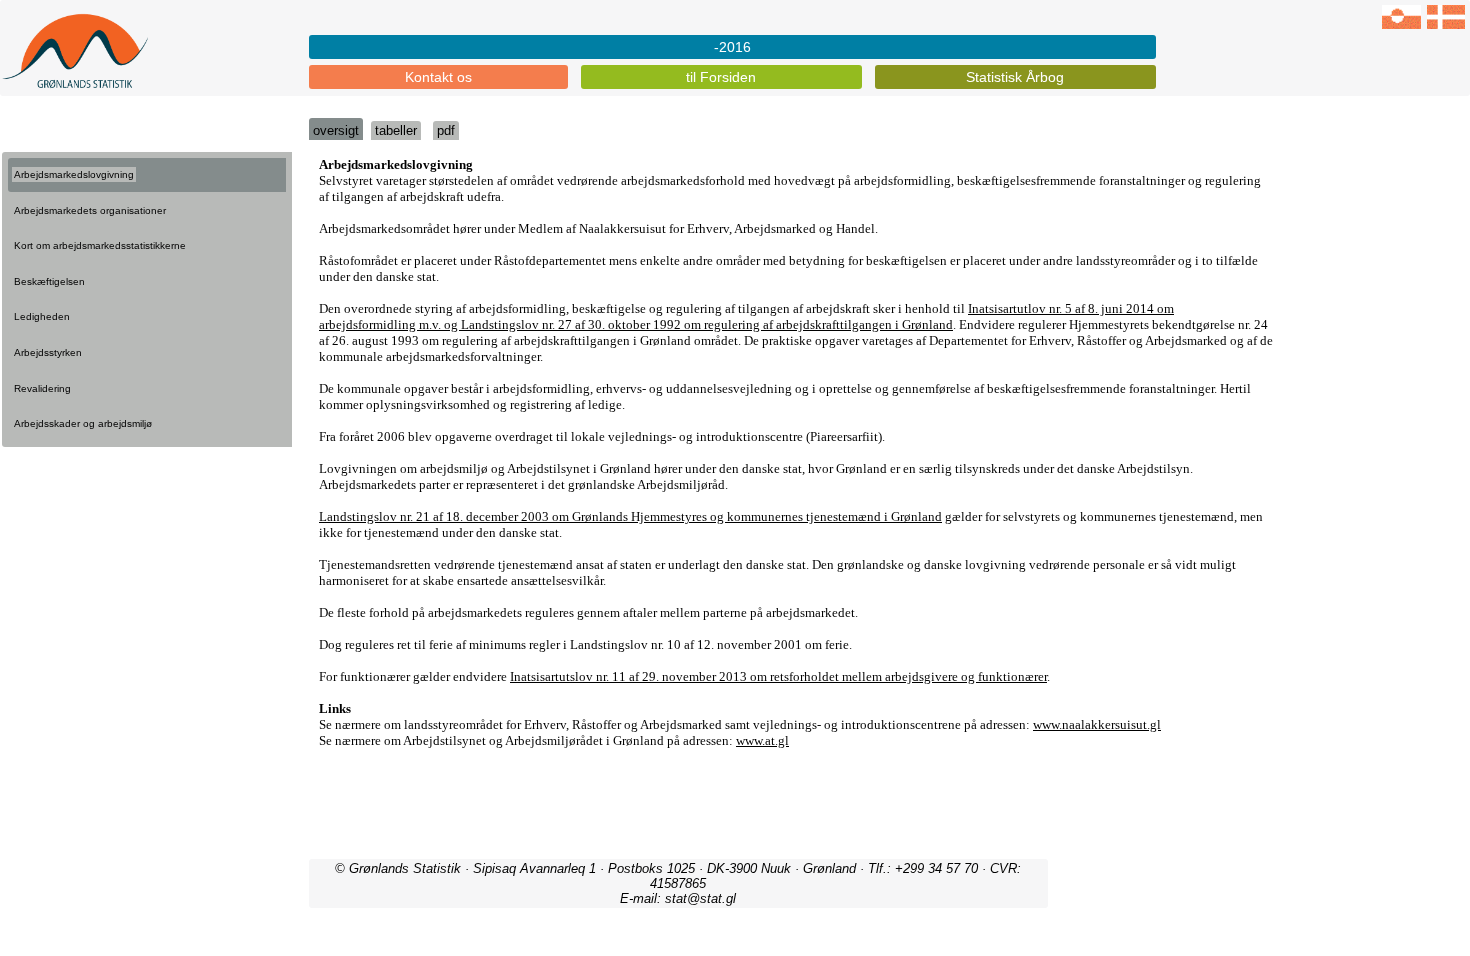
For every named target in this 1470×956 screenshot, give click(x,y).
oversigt (336, 130)
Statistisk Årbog (1015, 77)
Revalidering (42, 388)
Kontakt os (438, 77)
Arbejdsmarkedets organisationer (90, 210)
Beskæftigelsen (49, 281)
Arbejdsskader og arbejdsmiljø (83, 423)
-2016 (732, 47)
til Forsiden (721, 77)
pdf (446, 130)
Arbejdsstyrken (48, 352)
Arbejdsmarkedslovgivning (74, 174)
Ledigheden (42, 316)
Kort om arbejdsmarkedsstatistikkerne (100, 245)
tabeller (396, 130)
